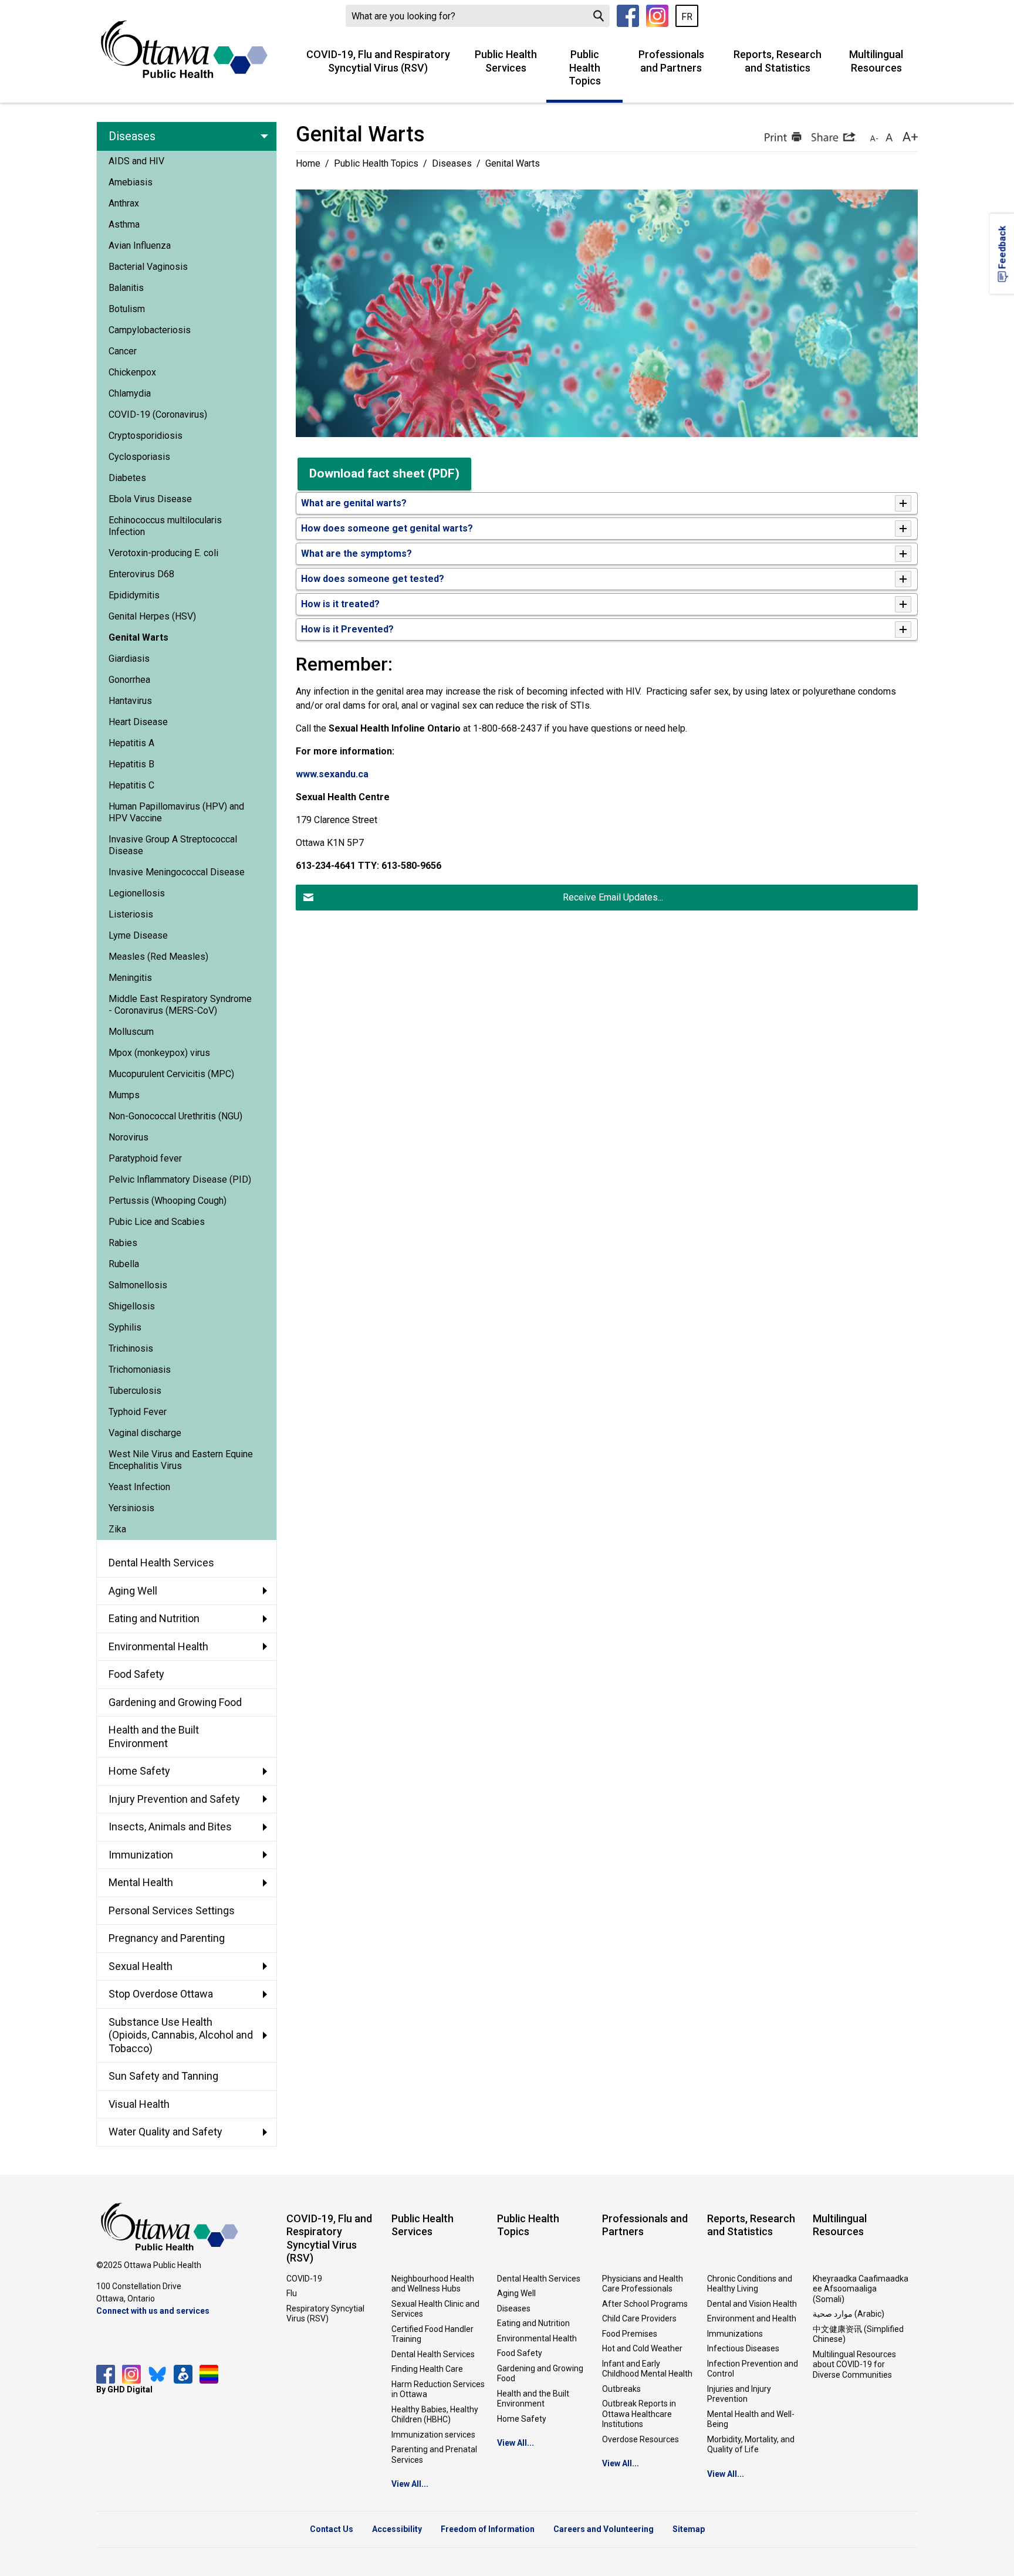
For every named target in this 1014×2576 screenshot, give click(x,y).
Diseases (452, 163)
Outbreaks (621, 2389)
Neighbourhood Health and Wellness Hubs (433, 2284)
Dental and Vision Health (752, 2304)
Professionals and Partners (671, 61)
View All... (410, 2484)
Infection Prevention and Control (753, 2369)
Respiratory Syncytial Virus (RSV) (325, 2314)
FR (687, 17)
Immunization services (433, 2435)
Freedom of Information (488, 2529)
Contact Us (332, 2529)
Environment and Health (752, 2318)
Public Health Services (506, 61)
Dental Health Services (433, 2354)
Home (308, 163)
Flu (292, 2293)
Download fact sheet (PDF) (384, 473)
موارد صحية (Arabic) (849, 2314)
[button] (782, 137)
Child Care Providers (639, 2318)
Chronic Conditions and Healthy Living (750, 2284)
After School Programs (645, 2304)
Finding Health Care (427, 2369)
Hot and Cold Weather (642, 2348)
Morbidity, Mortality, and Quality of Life (751, 2445)
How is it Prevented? (347, 629)
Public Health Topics (585, 67)
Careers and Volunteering (604, 2529)
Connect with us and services (153, 2311)
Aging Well (516, 2293)
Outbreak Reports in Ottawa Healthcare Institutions (639, 2414)
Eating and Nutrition (533, 2323)
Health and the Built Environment (533, 2399)
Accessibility (397, 2529)
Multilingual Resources (876, 61)
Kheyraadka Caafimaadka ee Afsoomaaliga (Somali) (861, 2289)
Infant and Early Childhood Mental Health (647, 2369)
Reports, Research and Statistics (778, 61)
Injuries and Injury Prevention (739, 2394)
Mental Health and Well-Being (751, 2419)
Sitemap (689, 2529)
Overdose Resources (640, 2439)
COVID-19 (304, 2279)
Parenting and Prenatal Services (434, 2455)
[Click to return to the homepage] (184, 49)
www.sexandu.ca (332, 774)
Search (599, 16)
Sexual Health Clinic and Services (435, 2309)
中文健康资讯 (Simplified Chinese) (858, 2334)
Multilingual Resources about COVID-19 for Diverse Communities (854, 2365)
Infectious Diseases (743, 2348)
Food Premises (630, 2334)
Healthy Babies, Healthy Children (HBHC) (435, 2415)
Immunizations (735, 2334)
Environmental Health (537, 2338)
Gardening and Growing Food (540, 2374)
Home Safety (522, 2419)
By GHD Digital (124, 2389)
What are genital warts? (354, 503)
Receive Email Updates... (613, 897)
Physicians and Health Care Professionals (643, 2284)
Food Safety (520, 2353)
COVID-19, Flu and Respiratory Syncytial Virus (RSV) (378, 61)
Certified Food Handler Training (432, 2334)
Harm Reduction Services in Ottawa (438, 2389)
